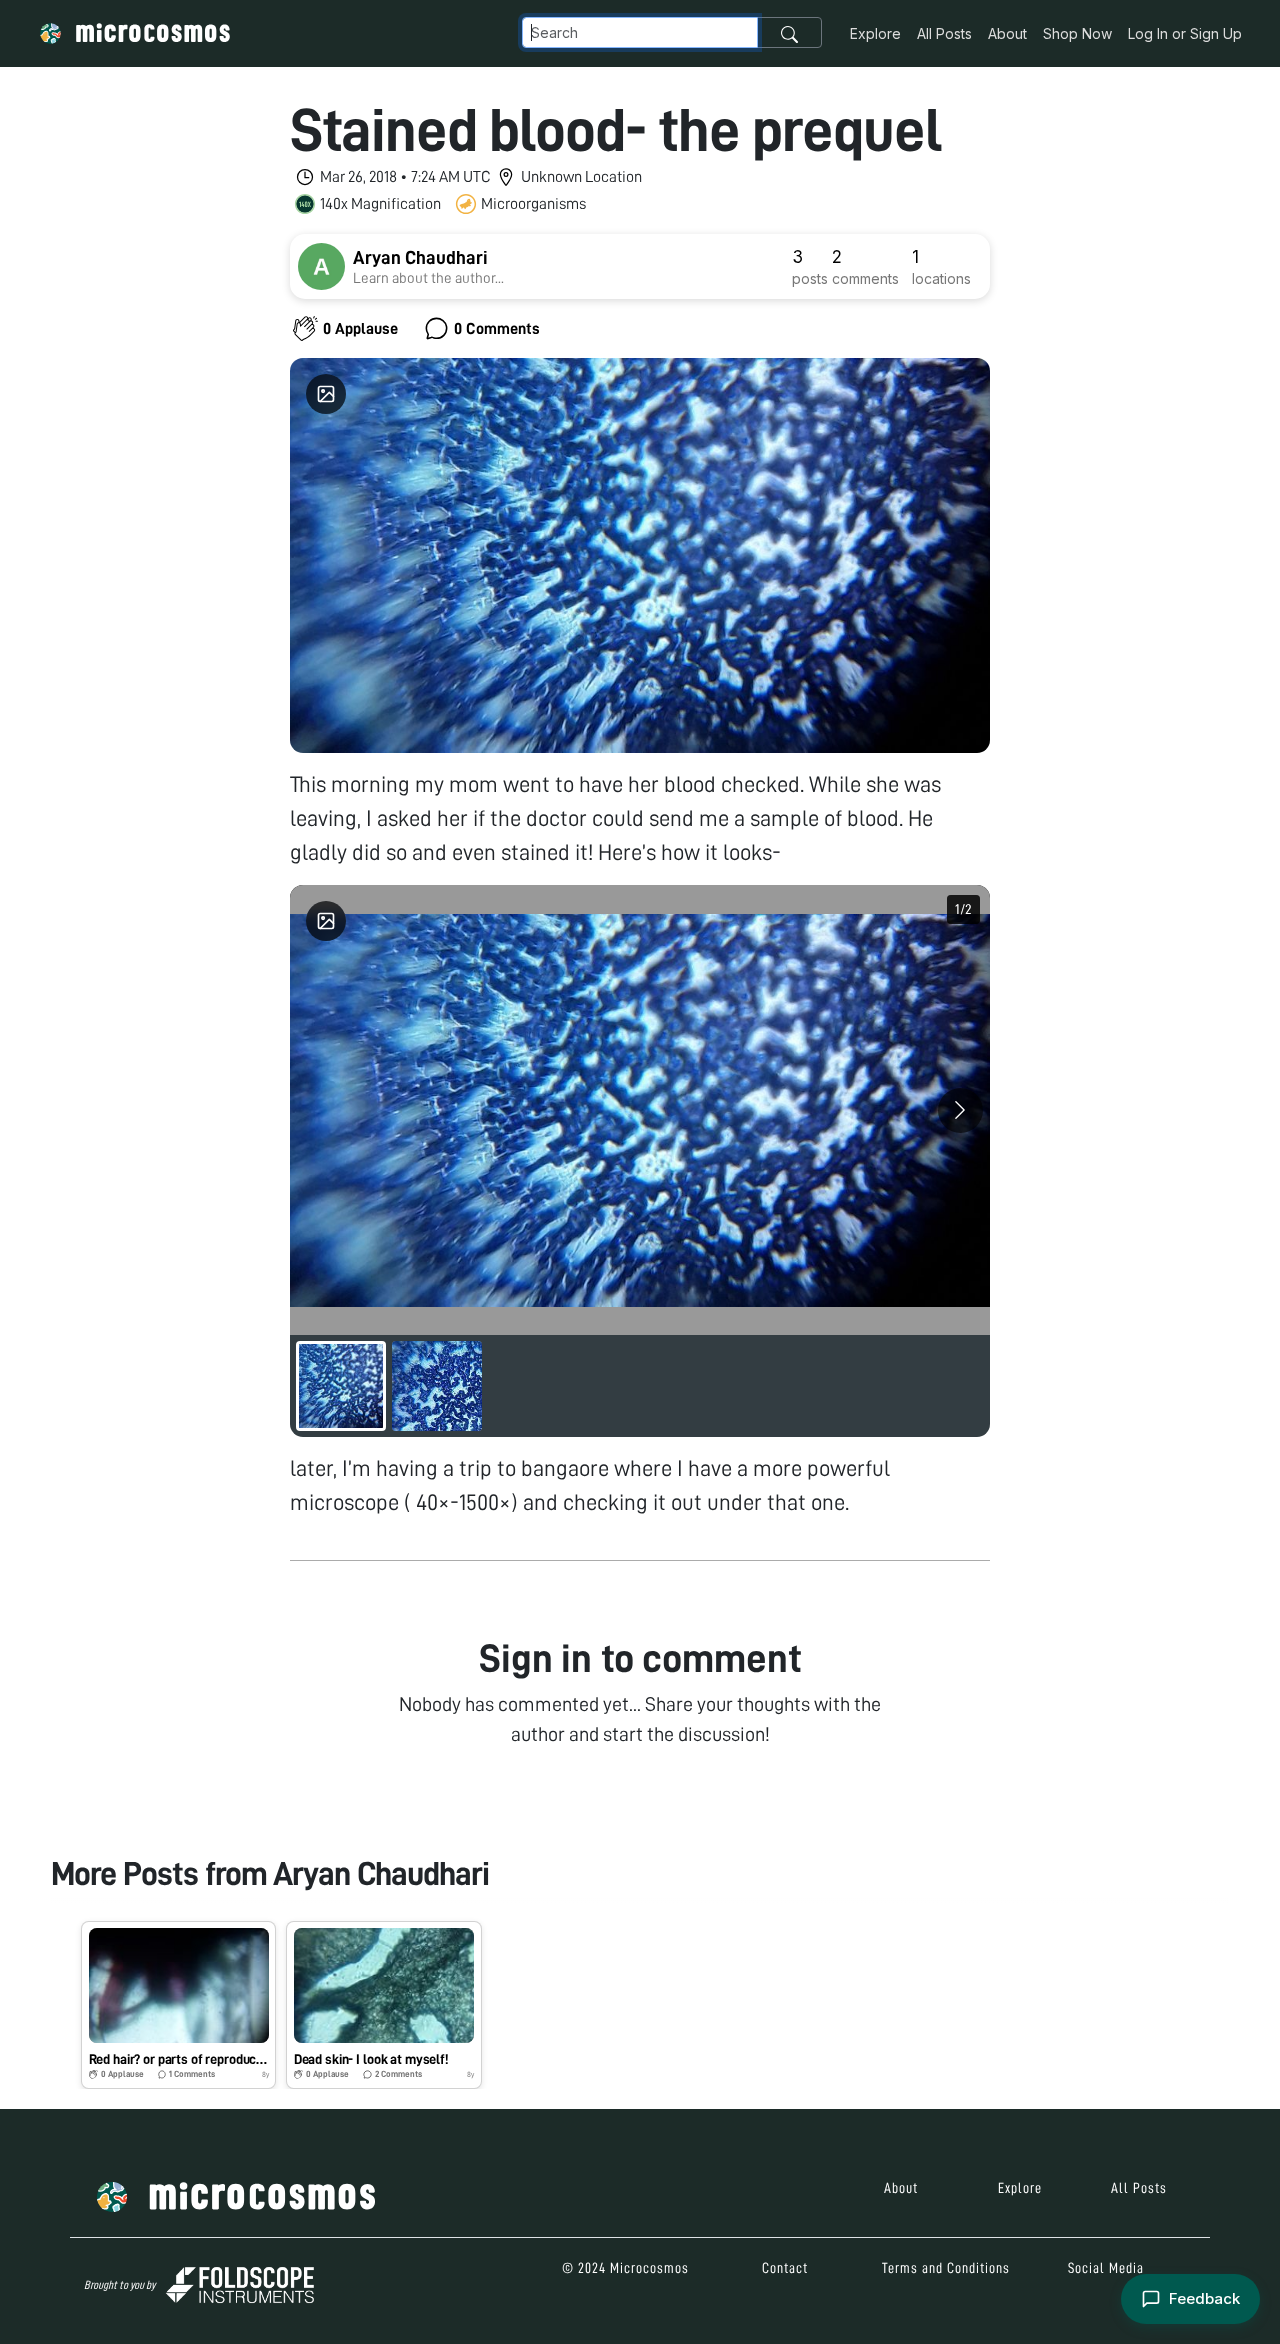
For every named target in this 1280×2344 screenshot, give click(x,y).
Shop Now (1077, 33)
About (1007, 33)
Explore (875, 33)
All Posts (944, 33)
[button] (178, 2005)
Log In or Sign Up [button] (1185, 33)
